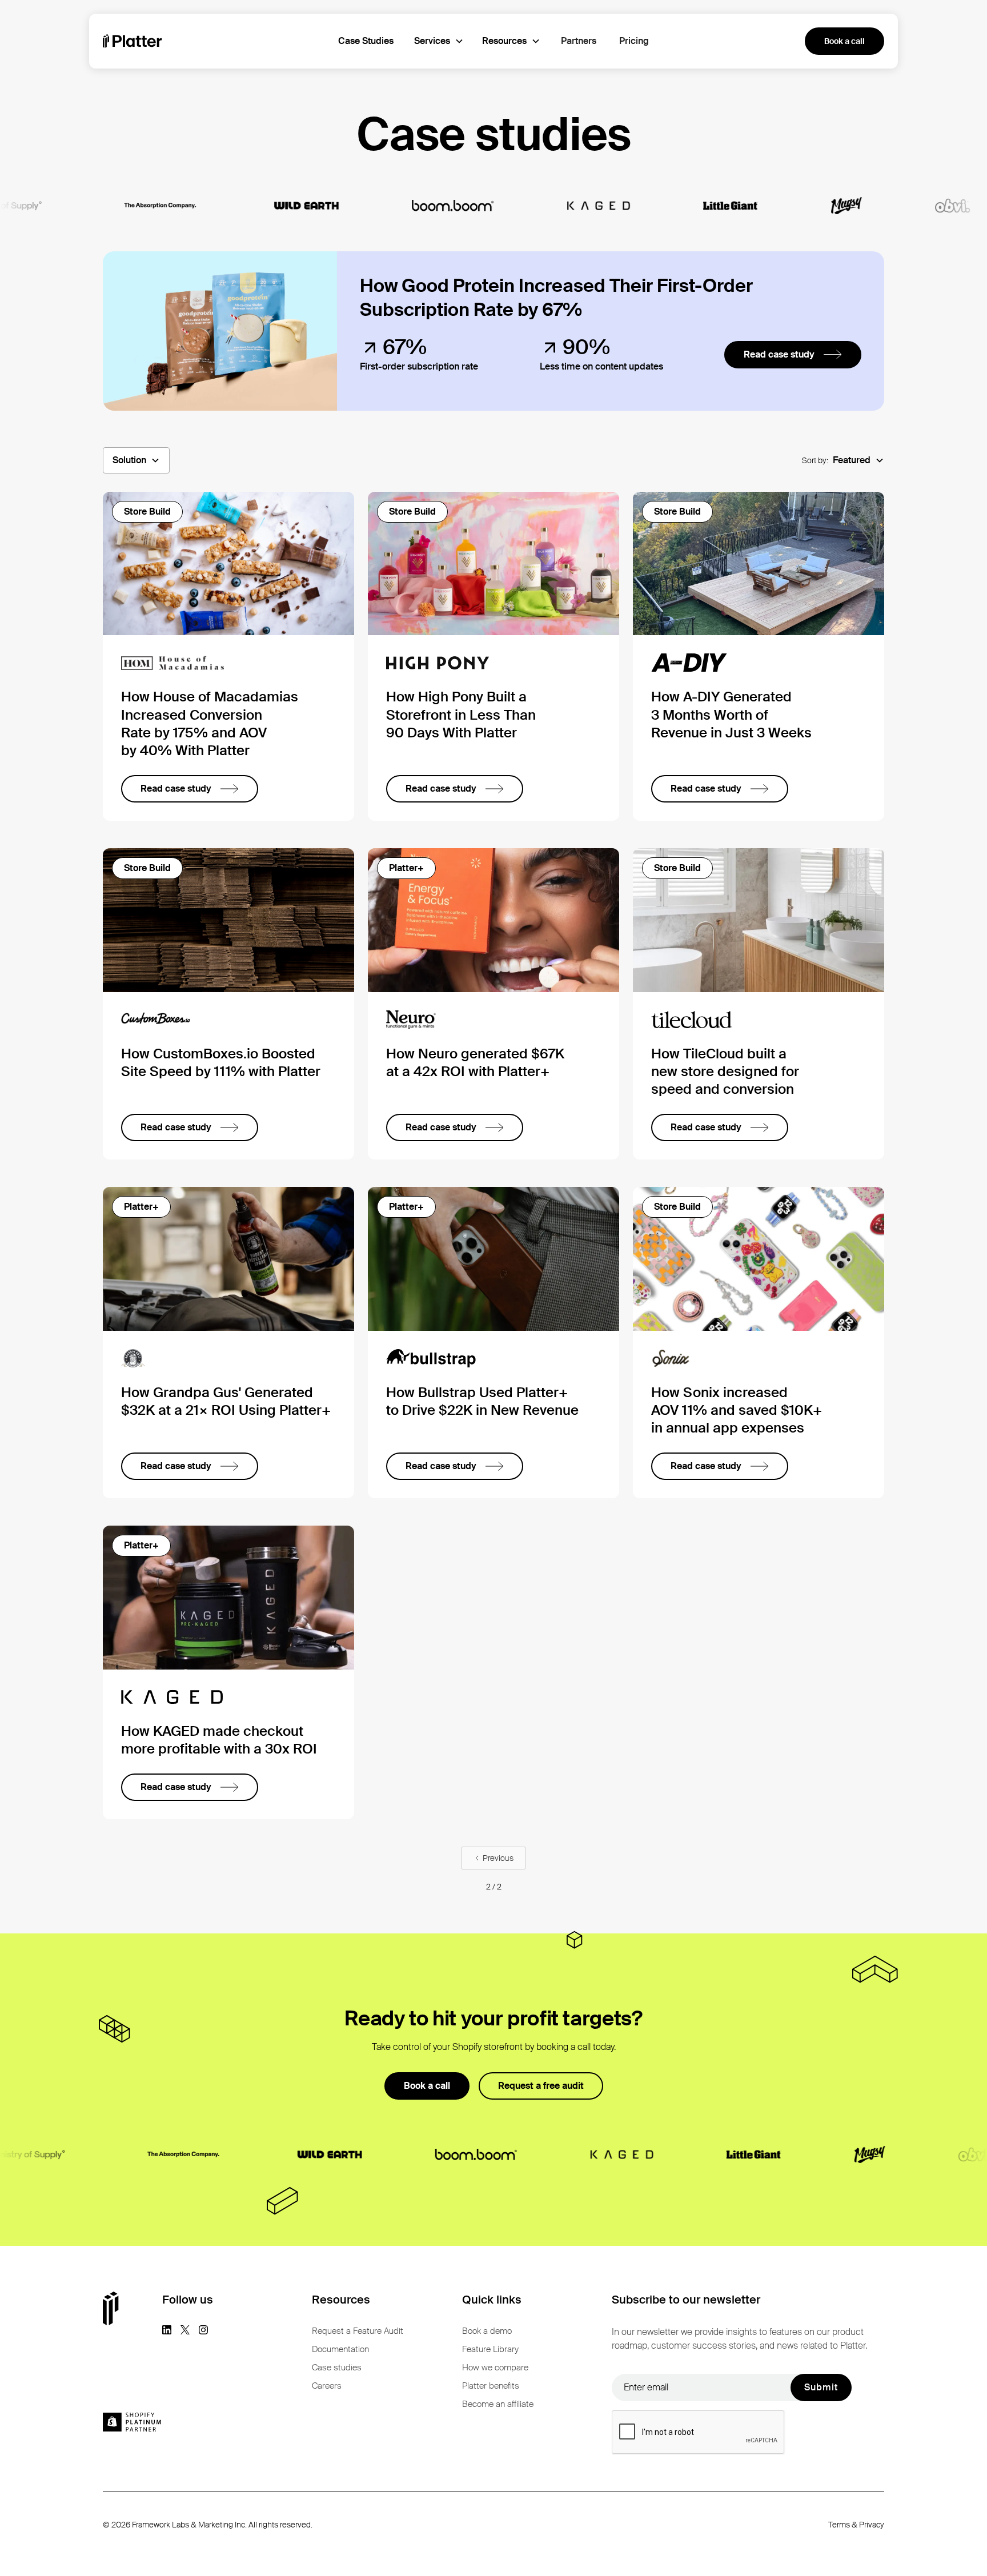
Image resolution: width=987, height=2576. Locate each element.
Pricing (634, 41)
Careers (327, 2386)
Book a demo (487, 2331)
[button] (439, 41)
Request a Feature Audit (358, 2331)
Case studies (337, 2368)
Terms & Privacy (856, 2525)
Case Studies (366, 41)
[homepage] (133, 41)
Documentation (340, 2349)
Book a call (844, 41)
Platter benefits (491, 2386)
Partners (579, 41)
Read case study (779, 354)
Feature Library (490, 2349)
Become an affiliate (498, 2404)
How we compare (495, 2368)
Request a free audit (541, 2086)
